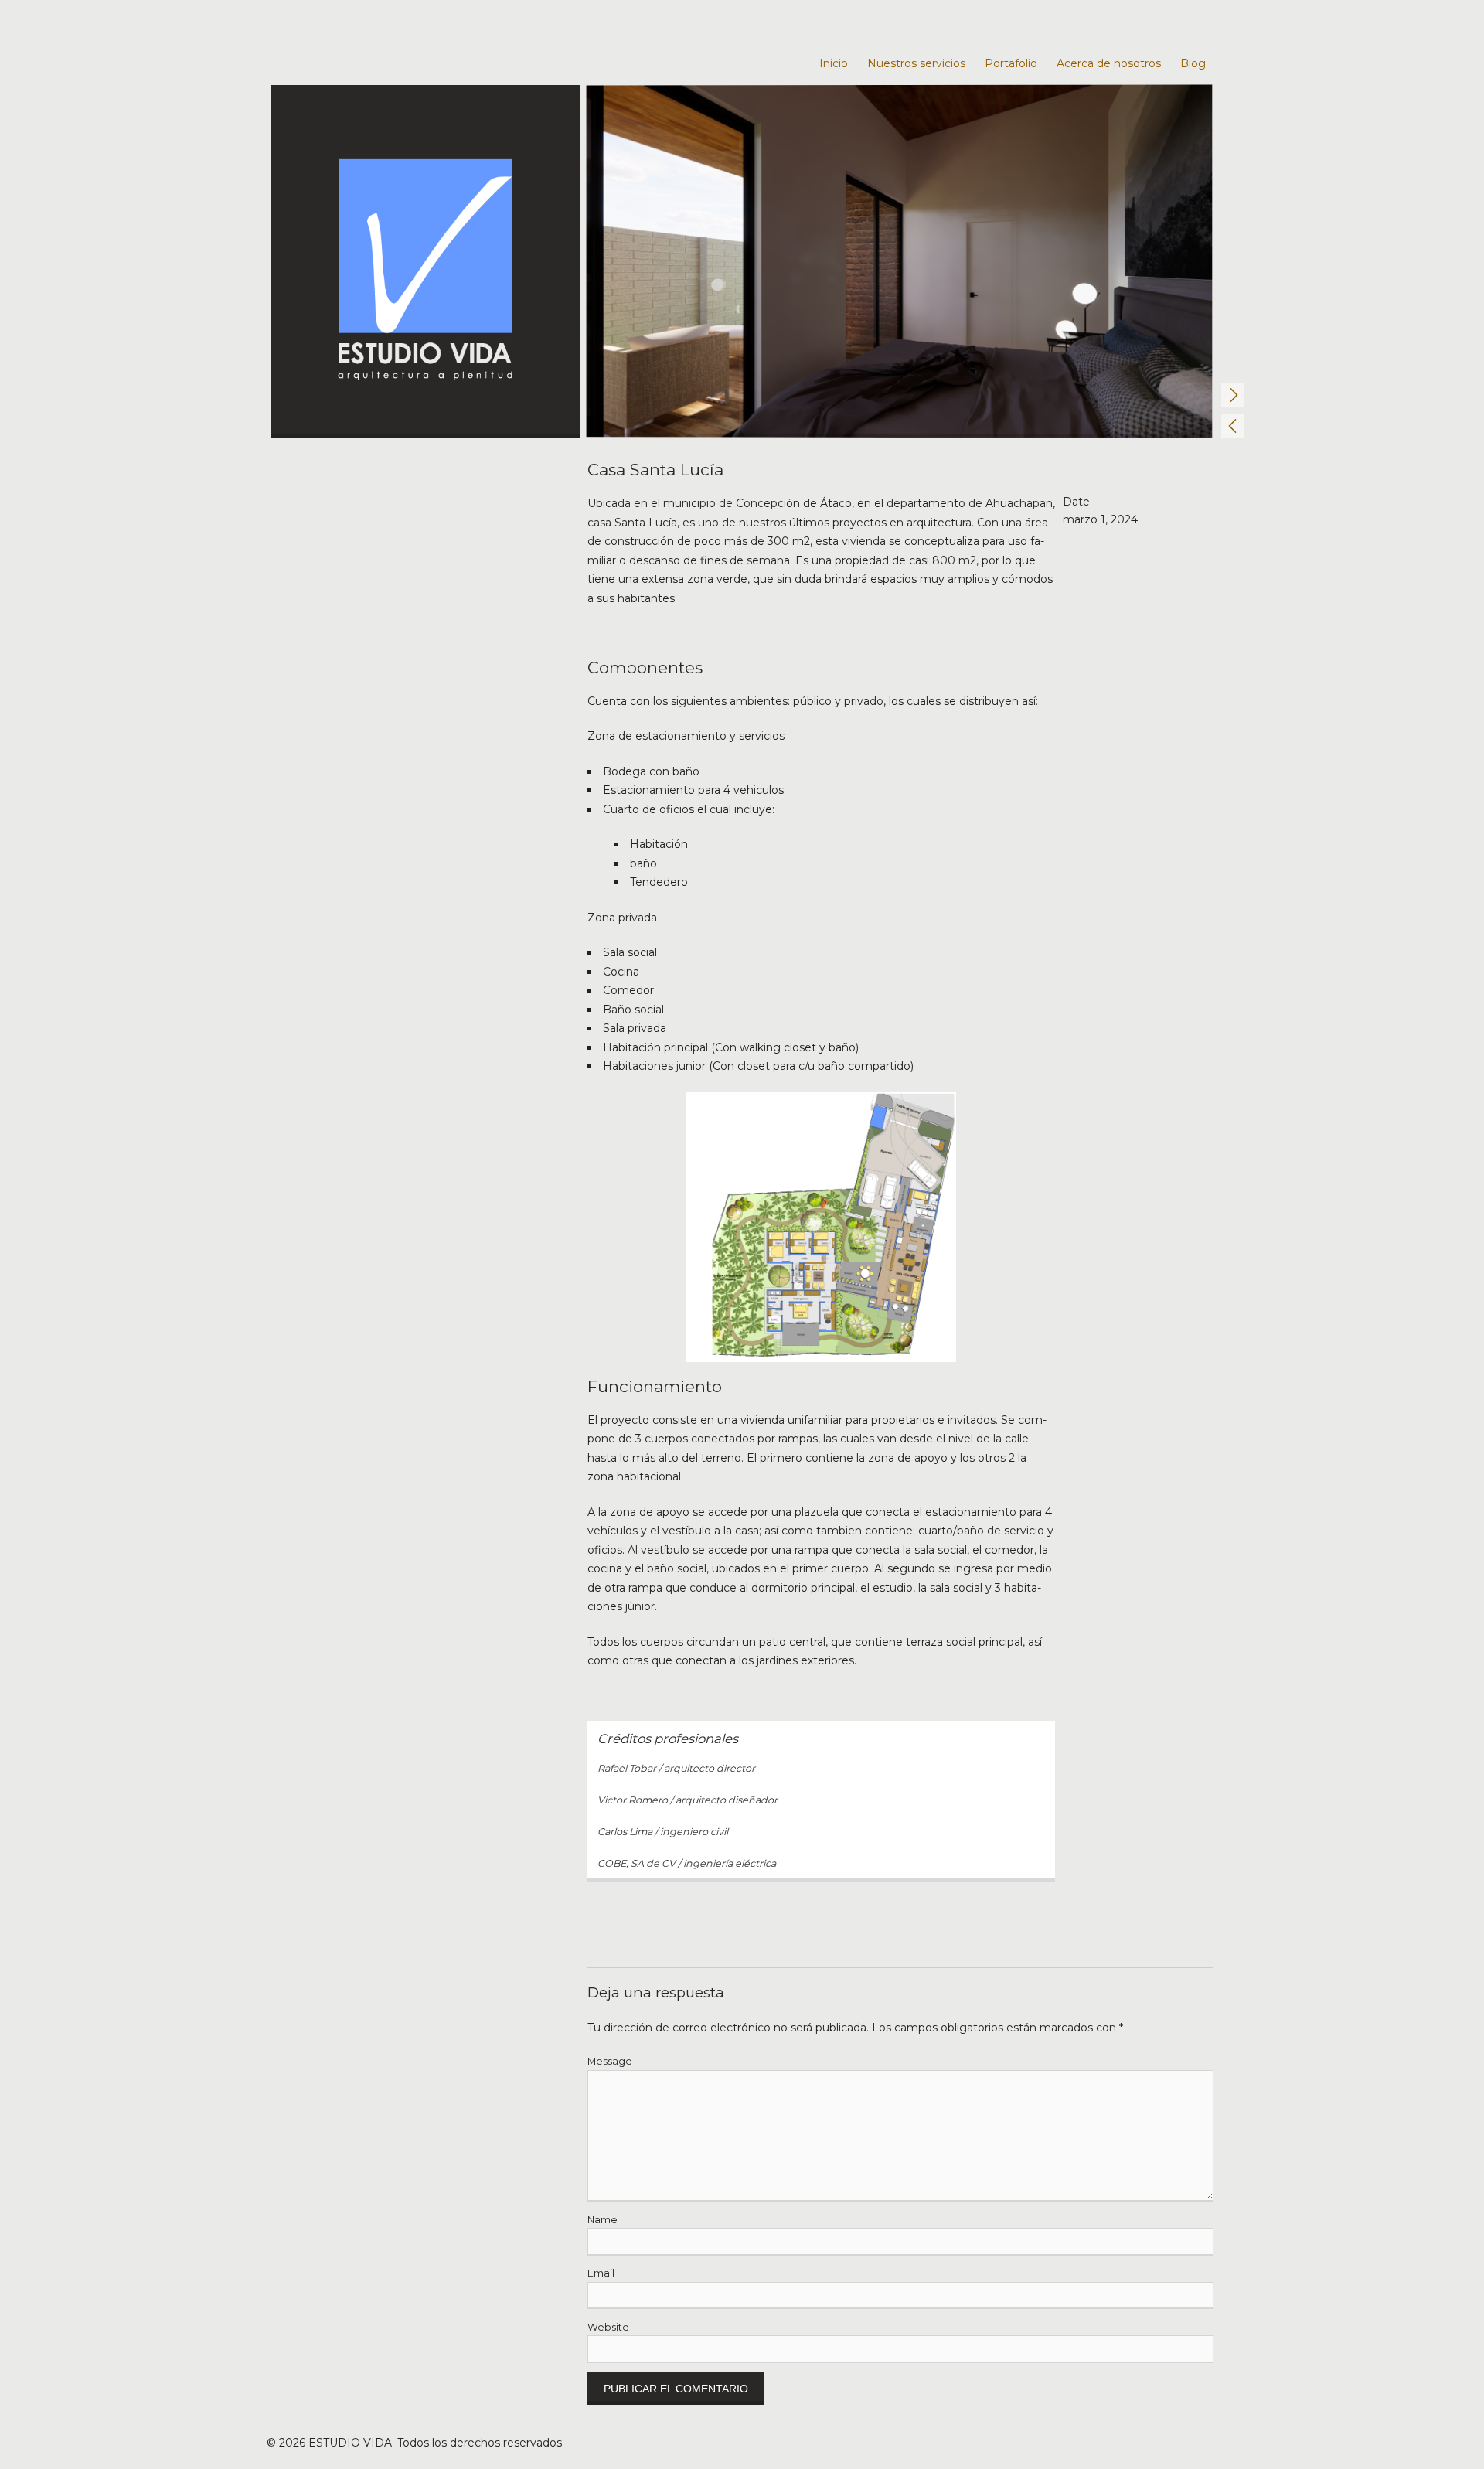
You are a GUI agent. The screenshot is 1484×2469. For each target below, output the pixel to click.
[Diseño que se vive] (425, 261)
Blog (1193, 63)
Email (601, 2273)
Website (608, 2327)
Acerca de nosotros (1109, 63)
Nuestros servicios (916, 63)
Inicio (834, 63)
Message (610, 2061)
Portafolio (1011, 63)
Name (602, 2220)
